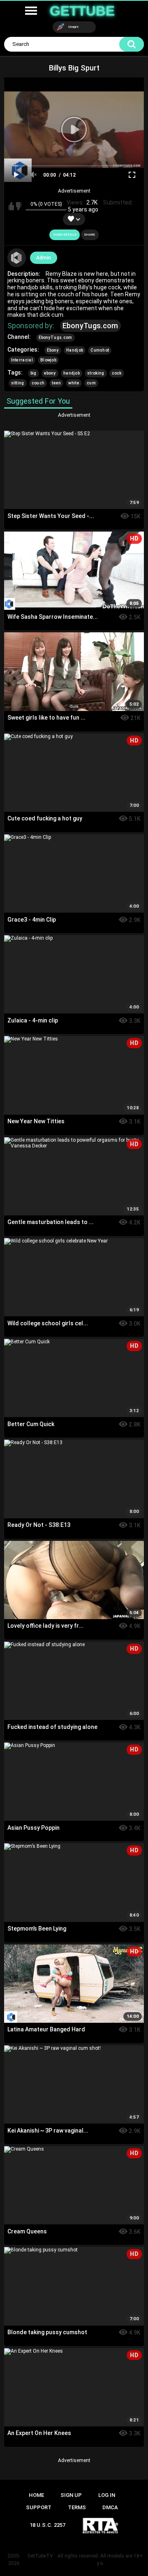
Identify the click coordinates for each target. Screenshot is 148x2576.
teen (56, 383)
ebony (50, 373)
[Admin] (17, 258)
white (74, 383)
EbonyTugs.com (90, 326)
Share (90, 235)
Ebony (53, 350)
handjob (72, 373)
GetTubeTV (40, 2556)
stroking (96, 373)
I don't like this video (19, 206)
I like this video (11, 206)
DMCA (110, 2507)
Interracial (22, 360)
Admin (44, 258)
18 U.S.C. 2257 (47, 2525)
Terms (77, 2507)
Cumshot (100, 350)
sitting (18, 383)
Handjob (75, 350)
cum (91, 383)
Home (36, 2495)
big (34, 373)
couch (38, 383)
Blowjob (48, 360)
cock (117, 373)
